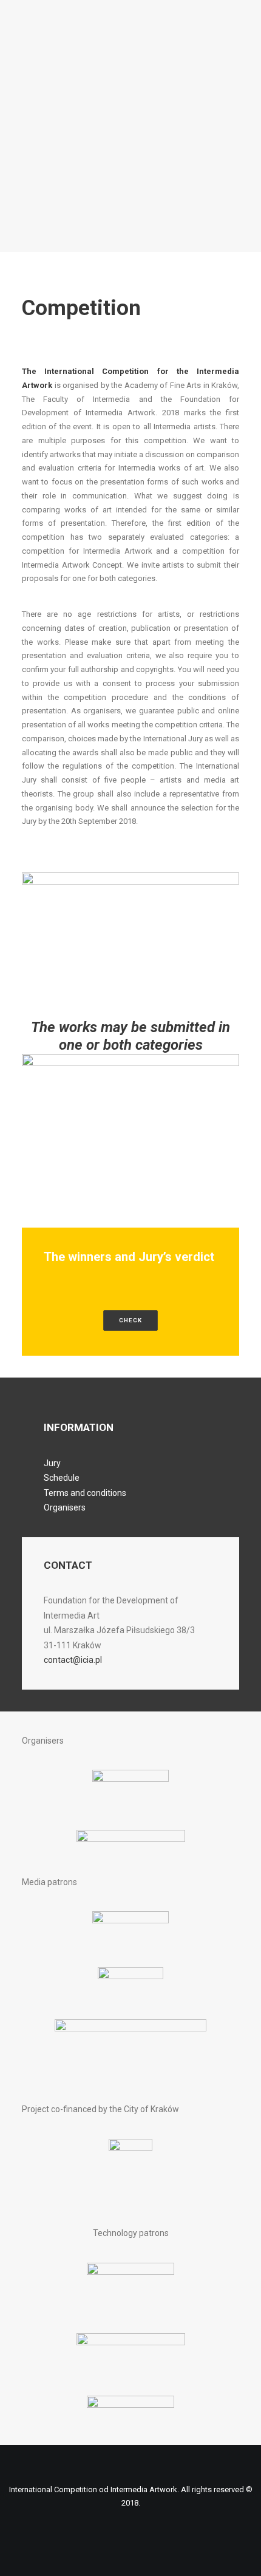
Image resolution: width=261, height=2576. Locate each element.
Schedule (62, 1478)
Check (130, 1320)
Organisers (65, 1507)
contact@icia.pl (73, 1660)
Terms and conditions (85, 1493)
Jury (52, 1463)
